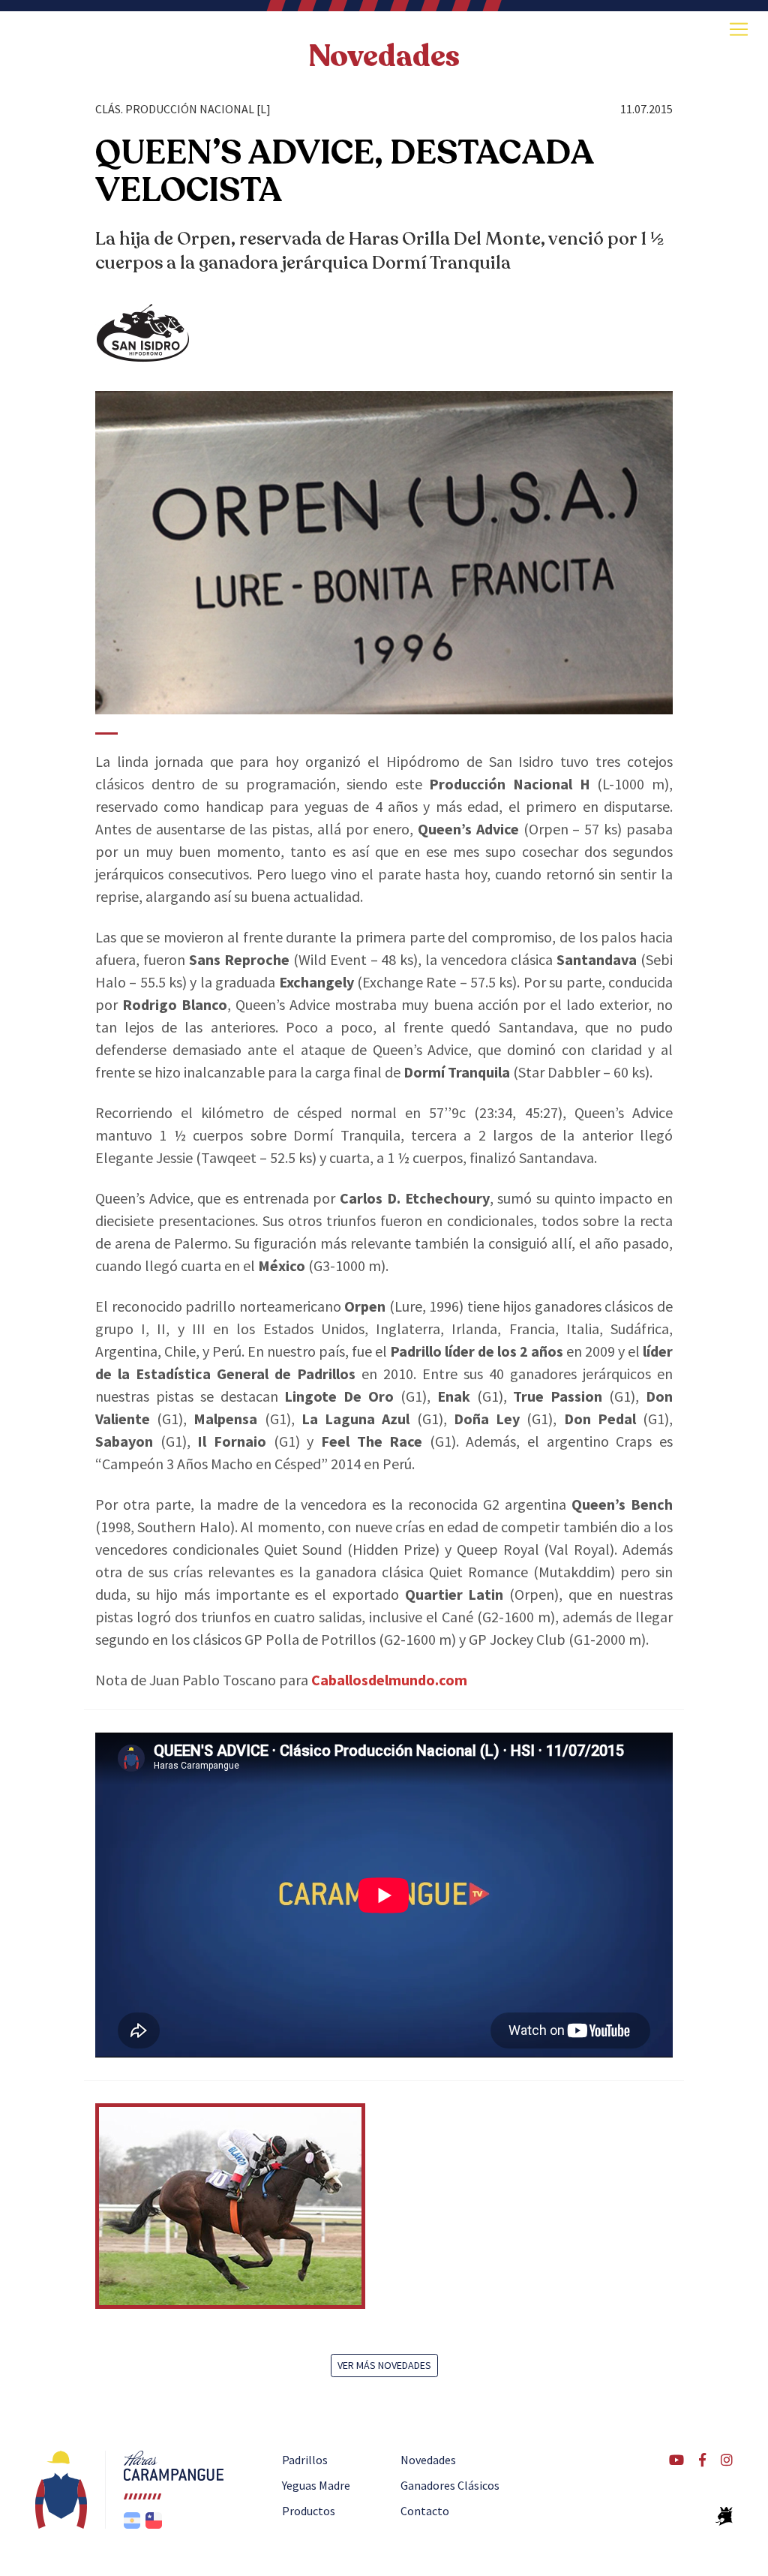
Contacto (425, 2511)
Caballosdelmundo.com (389, 1680)
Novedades (384, 56)
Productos (309, 2511)
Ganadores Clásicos (450, 2485)
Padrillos (305, 2460)
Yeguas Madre (316, 2485)
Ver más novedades (384, 2365)
